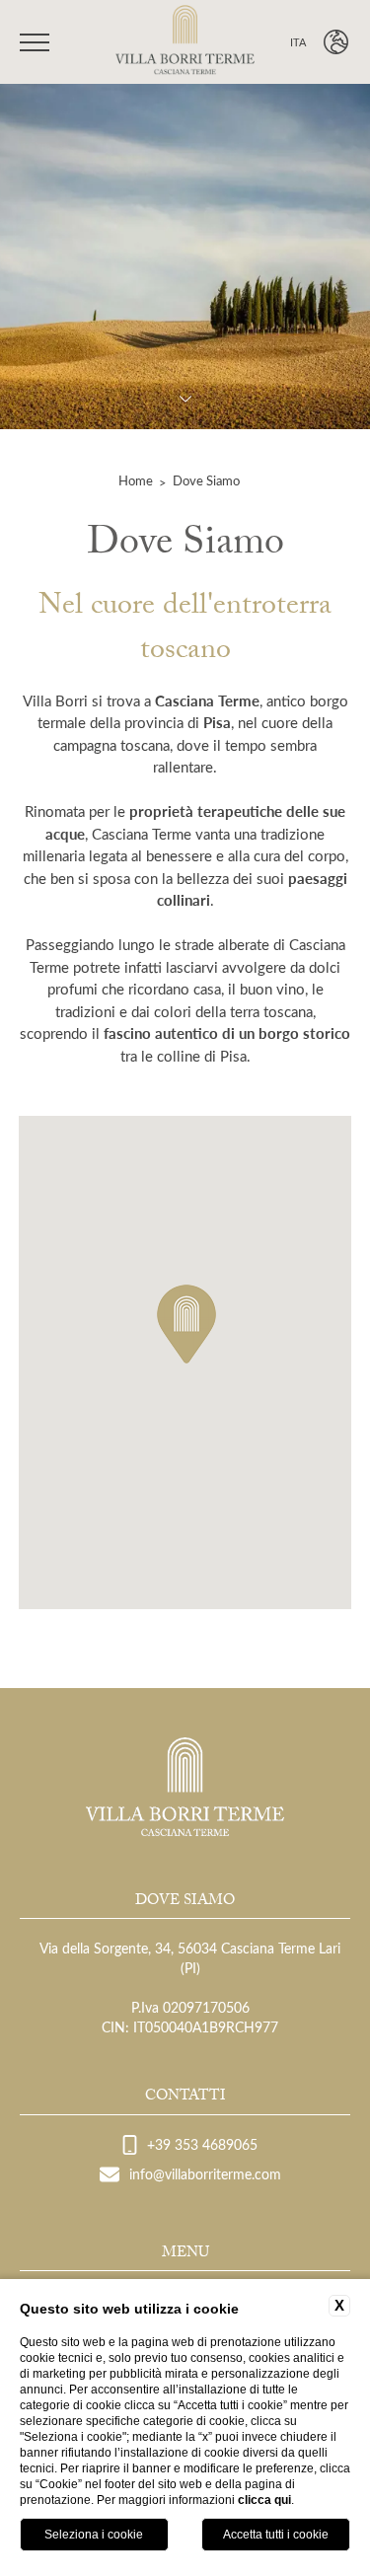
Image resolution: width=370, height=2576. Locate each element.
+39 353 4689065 (202, 2144)
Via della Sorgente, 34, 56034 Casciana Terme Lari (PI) (190, 1958)
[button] (186, 1324)
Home (136, 480)
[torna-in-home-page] (185, 42)
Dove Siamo (206, 480)
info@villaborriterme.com (205, 2174)
